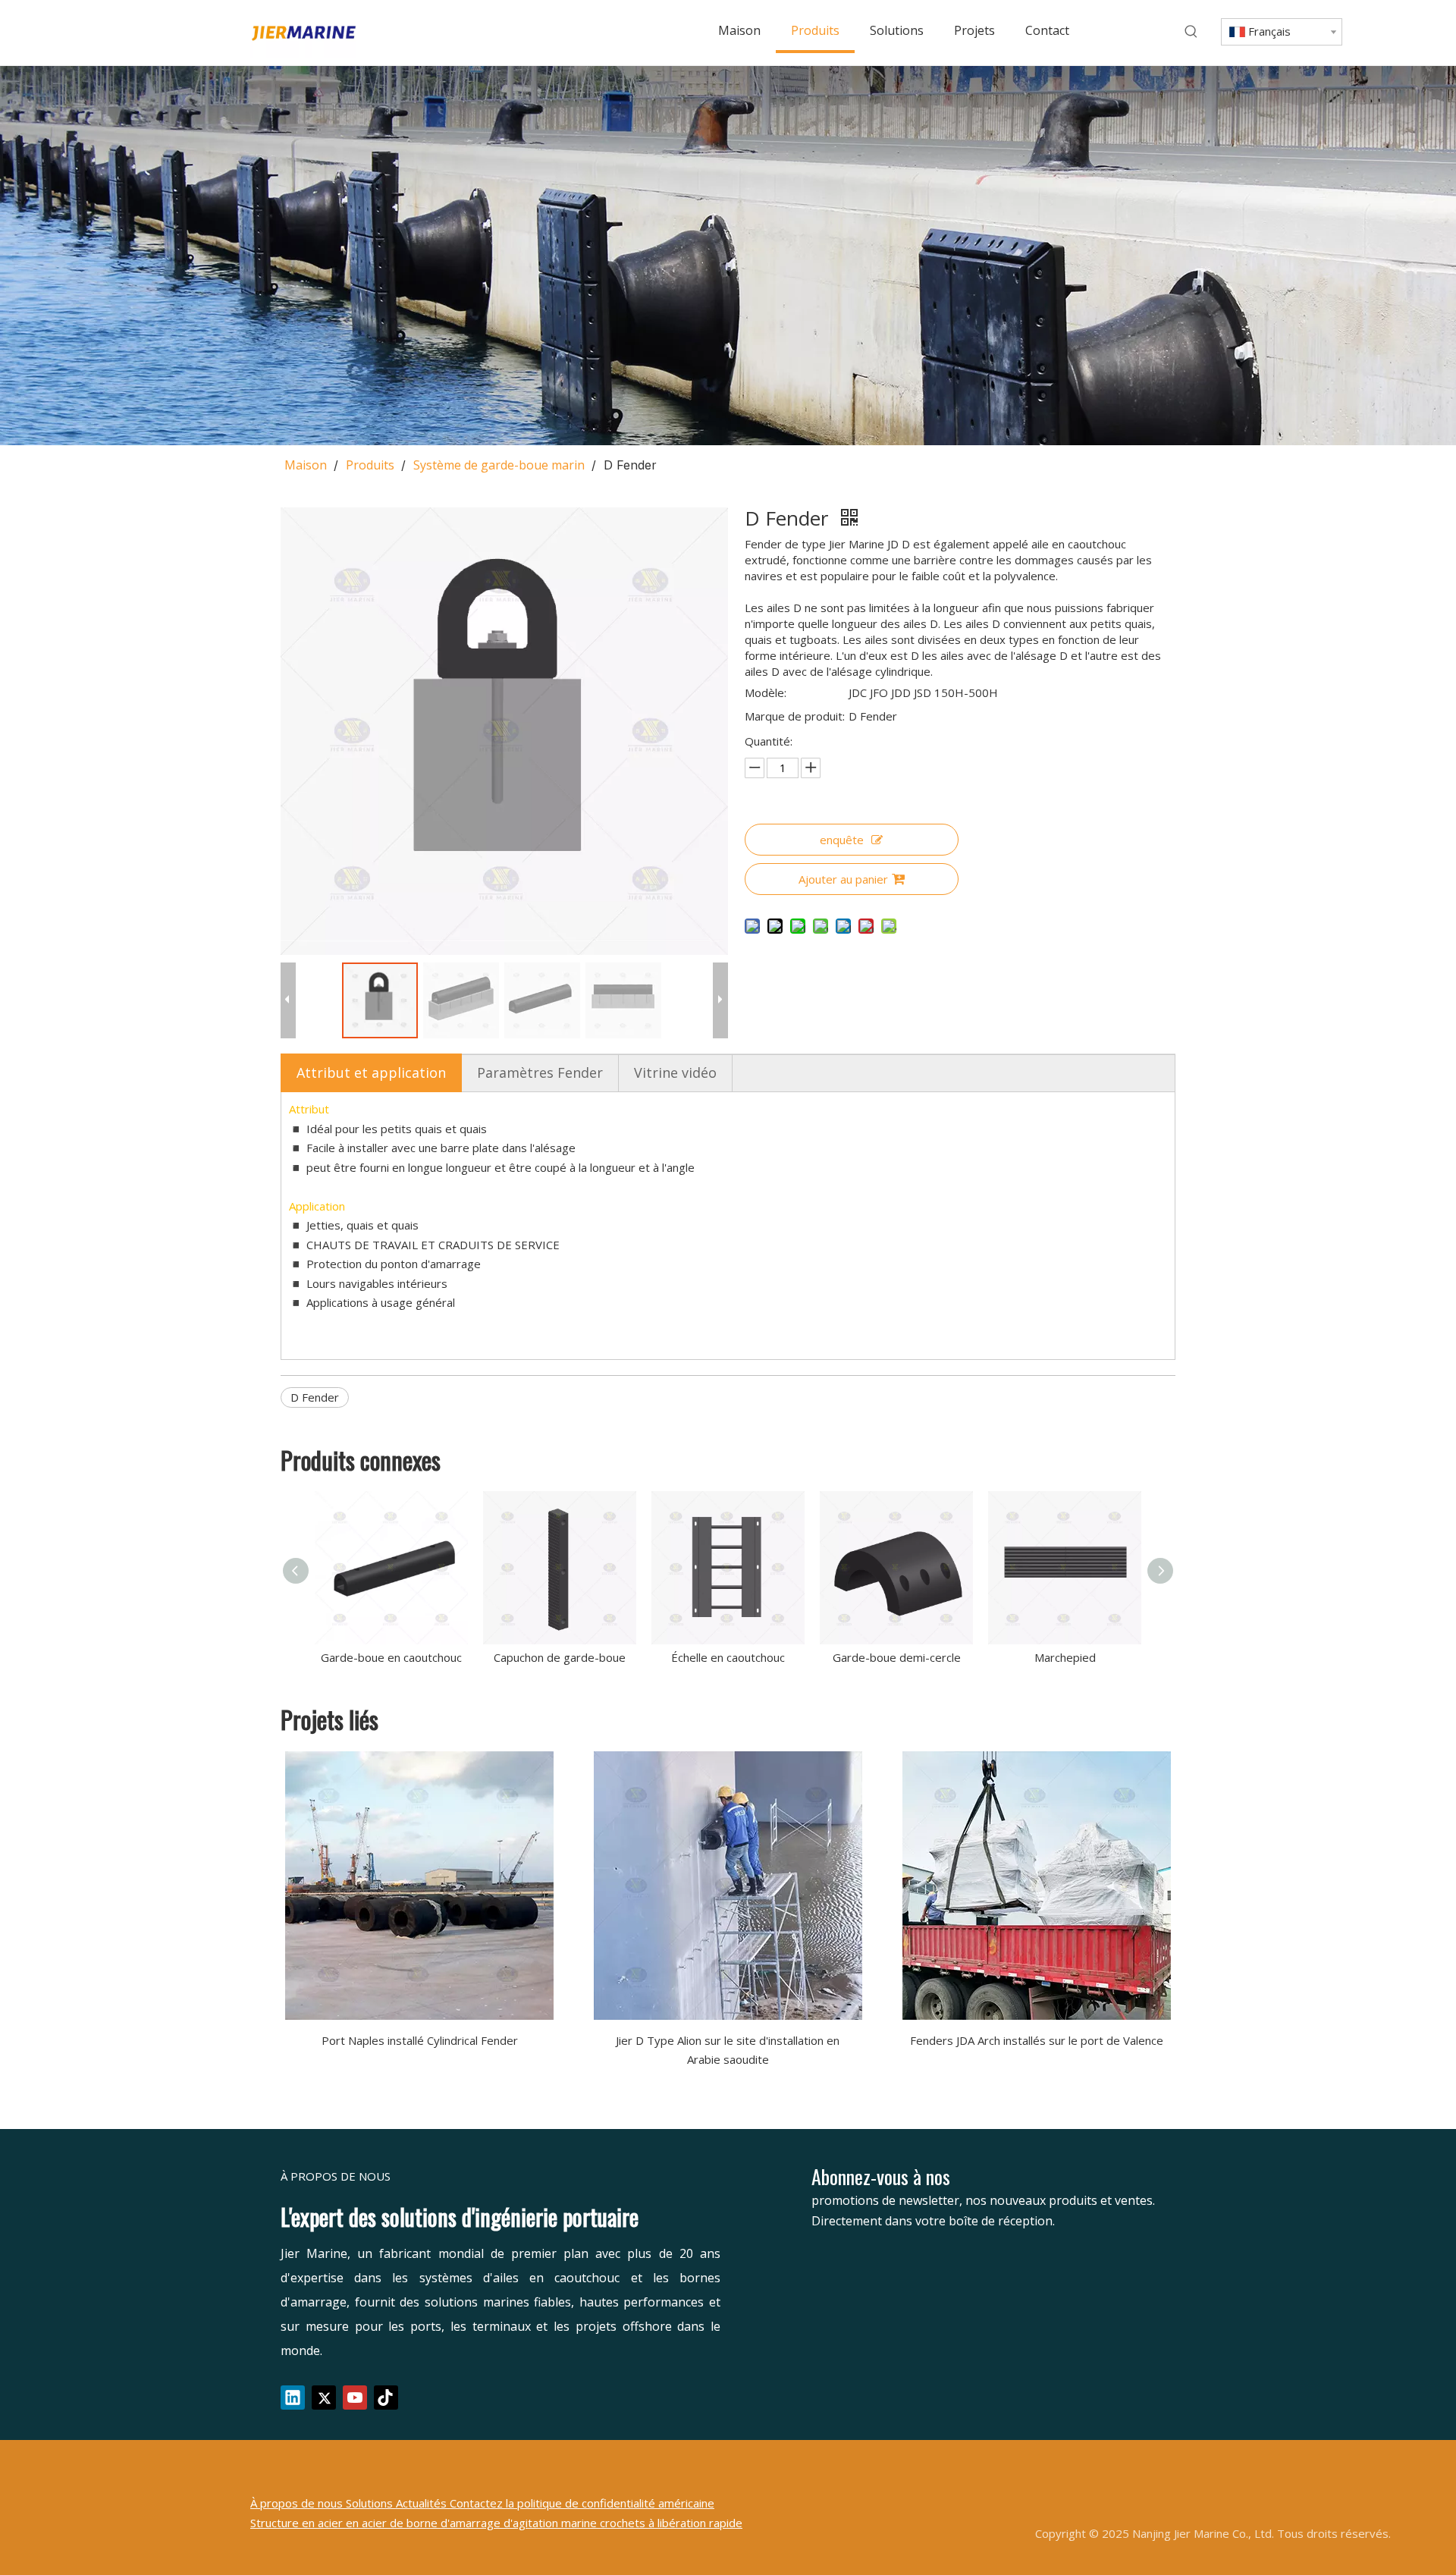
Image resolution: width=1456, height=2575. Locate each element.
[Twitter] (324, 2398)
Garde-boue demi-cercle (897, 1657)
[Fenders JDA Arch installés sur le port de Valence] (1036, 1886)
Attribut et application (371, 1072)
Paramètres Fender (540, 1072)
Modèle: (766, 692)
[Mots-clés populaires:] (1191, 32)
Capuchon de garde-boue (560, 1657)
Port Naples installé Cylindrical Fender (420, 2040)
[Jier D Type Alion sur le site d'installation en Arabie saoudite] (728, 1886)
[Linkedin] (293, 2398)
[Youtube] (355, 2398)
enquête (842, 840)
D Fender (315, 1397)
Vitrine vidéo (675, 1072)
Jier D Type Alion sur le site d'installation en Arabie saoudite (728, 2050)
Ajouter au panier (843, 879)
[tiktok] (386, 2398)
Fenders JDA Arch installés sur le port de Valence (1037, 2040)
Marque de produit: (795, 716)
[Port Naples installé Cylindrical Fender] (420, 1886)
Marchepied (1065, 1657)
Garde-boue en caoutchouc (391, 1657)
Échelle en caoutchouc (728, 1657)
